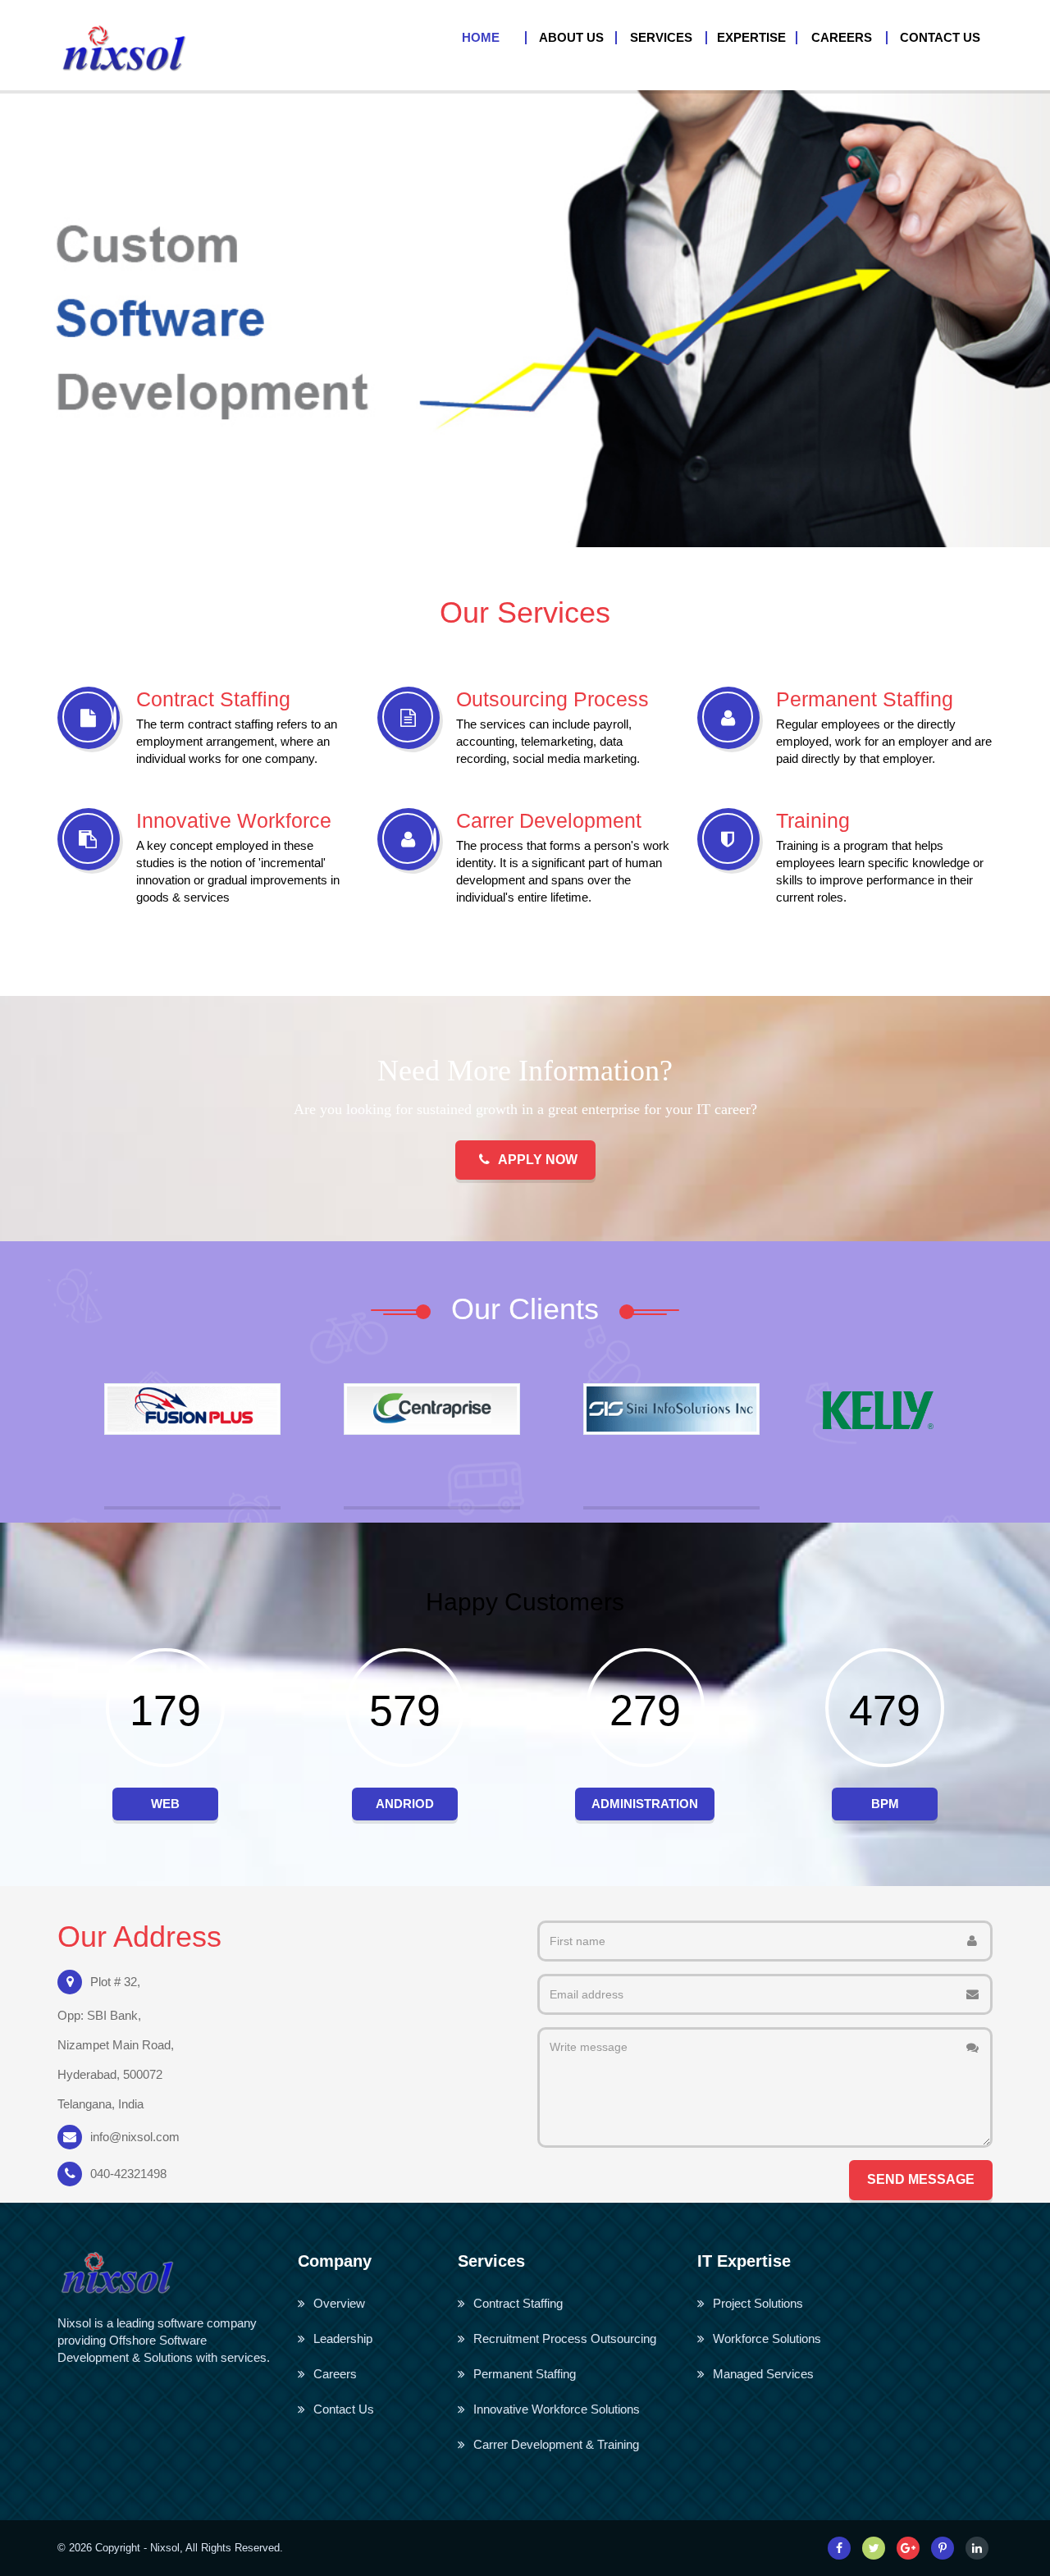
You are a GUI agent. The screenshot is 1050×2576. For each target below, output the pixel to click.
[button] (572, 38)
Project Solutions (758, 2303)
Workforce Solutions (767, 2338)
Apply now (538, 1160)
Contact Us (344, 2409)
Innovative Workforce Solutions (557, 2409)
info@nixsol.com (135, 2137)
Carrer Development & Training (556, 2444)
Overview (339, 2303)
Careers (335, 2374)
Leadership (343, 2338)
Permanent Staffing (525, 2374)
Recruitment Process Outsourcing (565, 2338)
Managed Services (763, 2374)
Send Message (921, 2179)
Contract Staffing (518, 2303)
